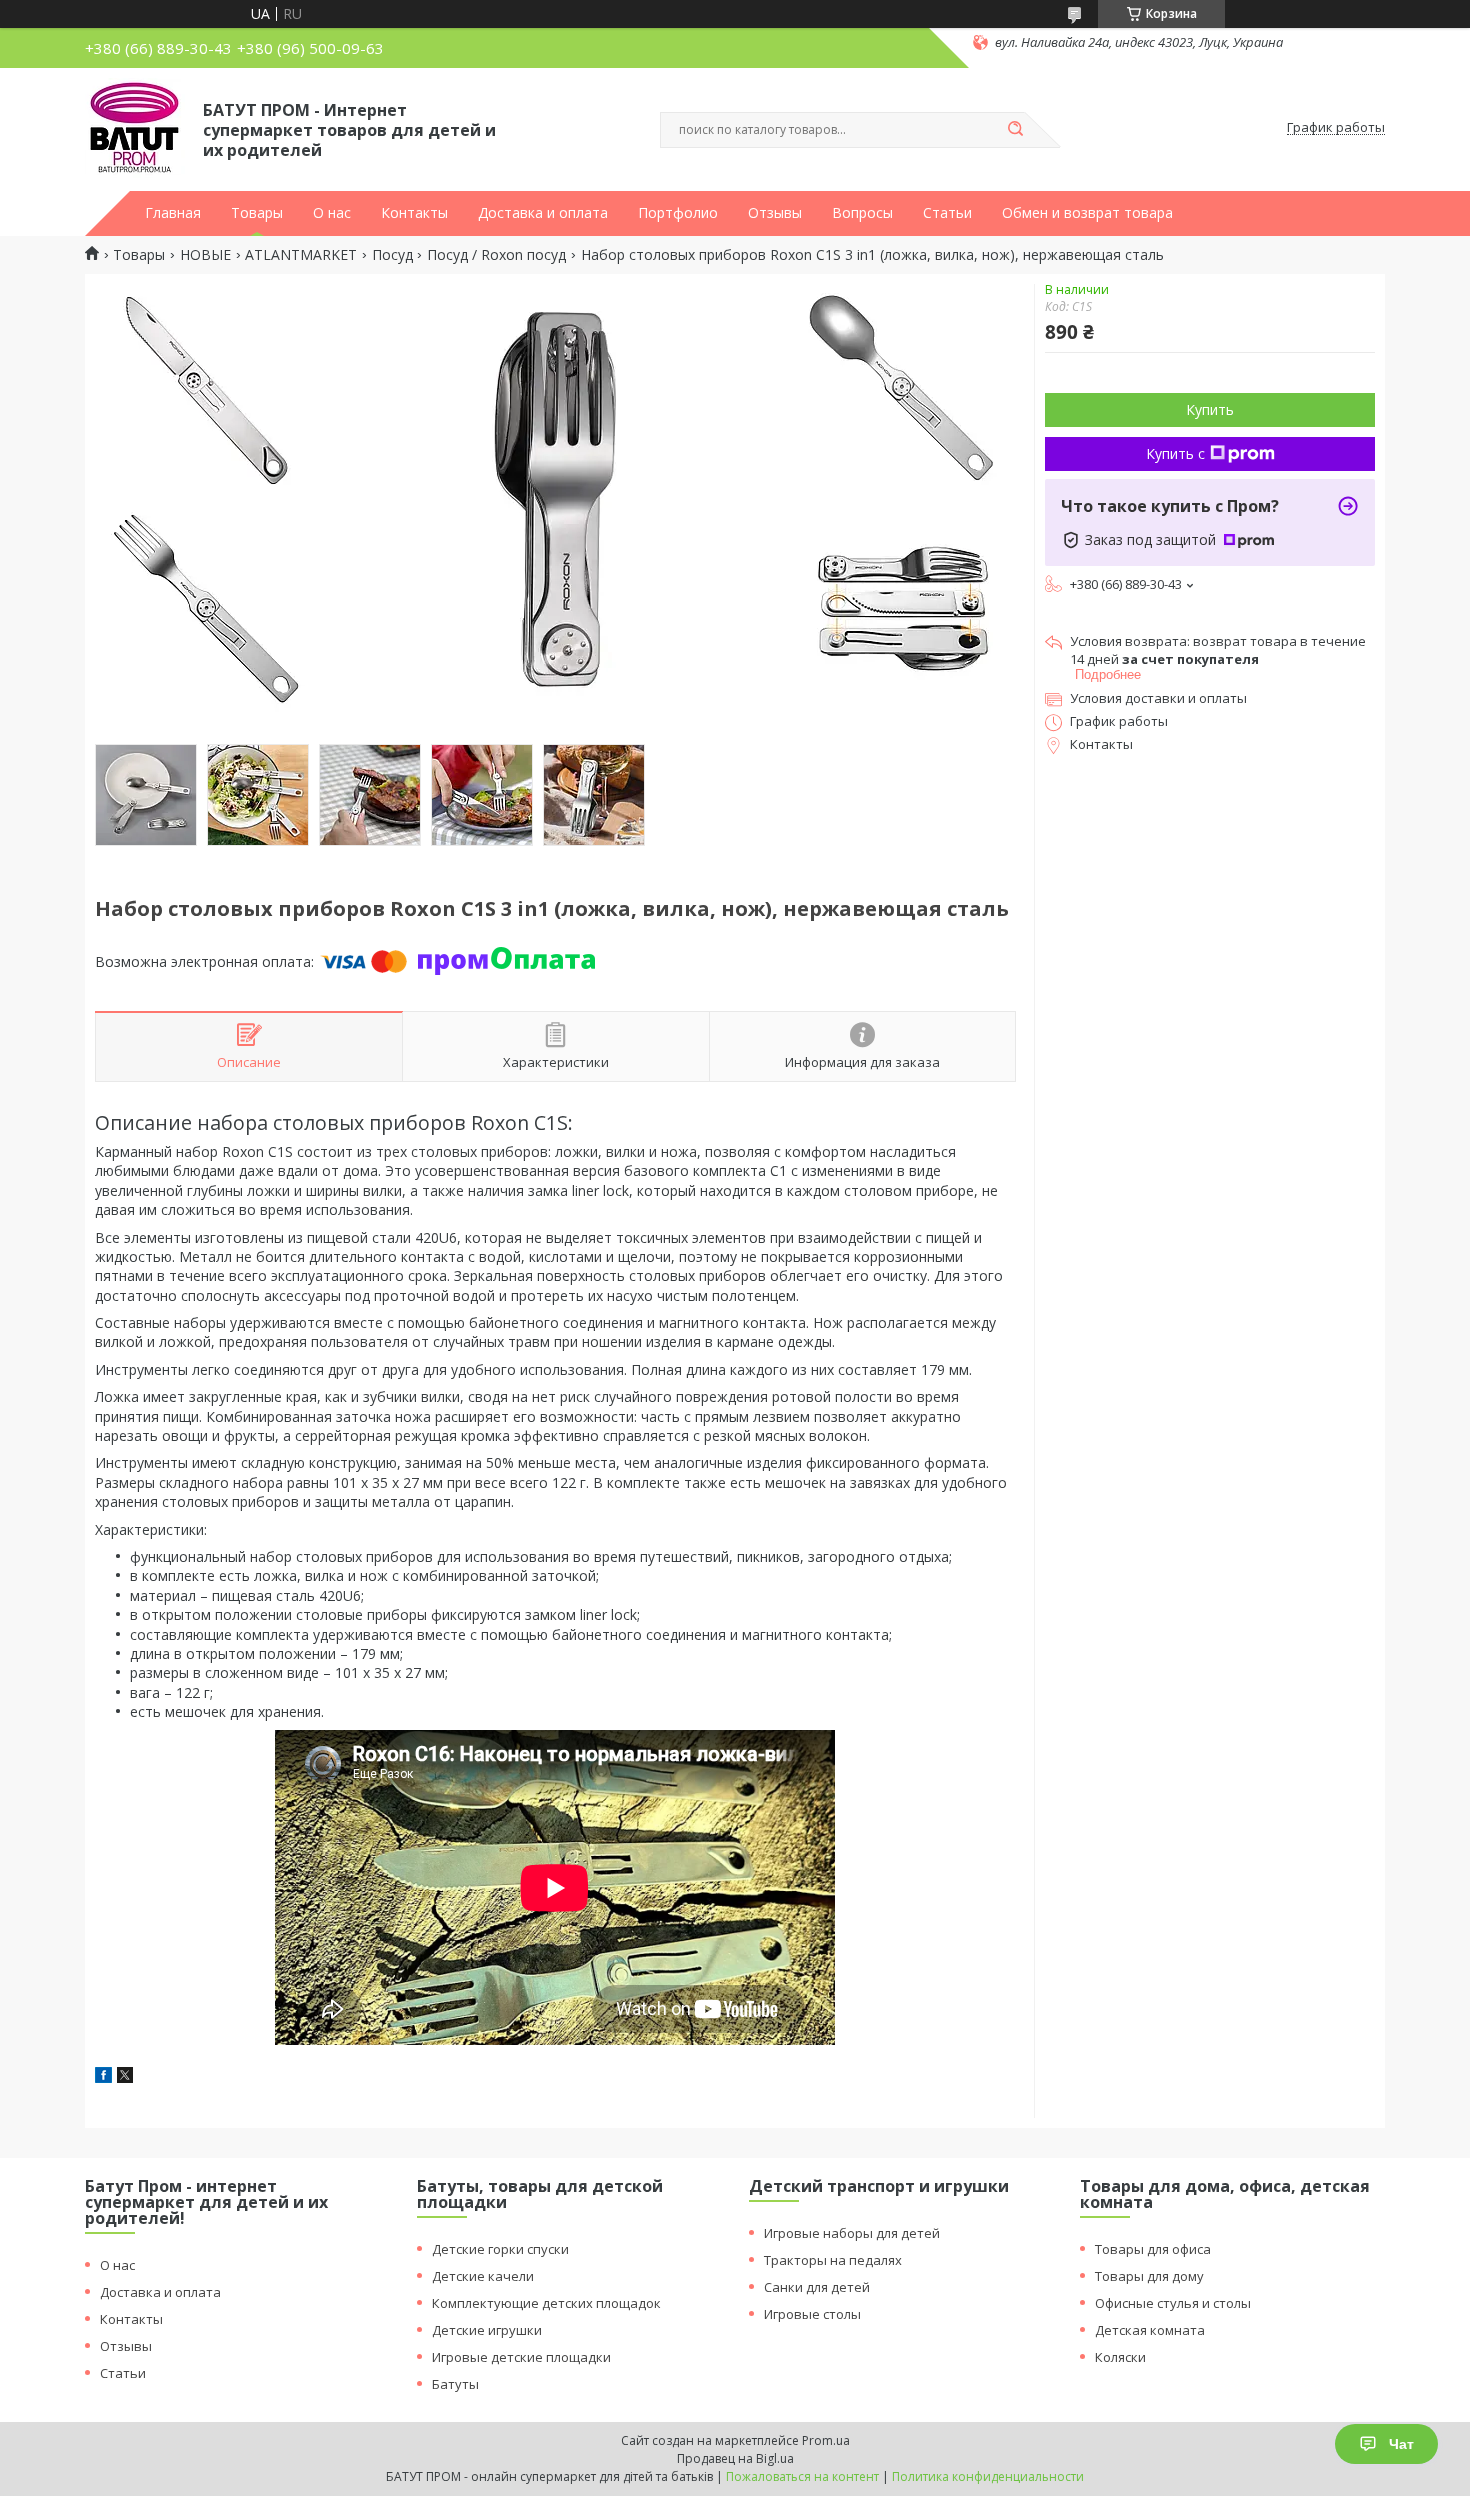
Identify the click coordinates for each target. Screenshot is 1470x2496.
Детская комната (1150, 2330)
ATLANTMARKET (301, 255)
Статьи (947, 213)
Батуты (455, 2384)
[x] (125, 2077)
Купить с (1175, 453)
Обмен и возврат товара (1087, 213)
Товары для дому (1149, 2276)
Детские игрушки (487, 2330)
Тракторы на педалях (833, 2260)
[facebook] (103, 2077)
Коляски (1120, 2357)
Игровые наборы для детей (852, 2233)
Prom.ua (826, 2440)
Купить (1210, 409)
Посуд (392, 255)
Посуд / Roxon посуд (496, 255)
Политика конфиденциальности (988, 2476)
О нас (332, 213)
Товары (257, 213)
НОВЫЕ (205, 255)
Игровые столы (812, 2314)
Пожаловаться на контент (802, 2476)
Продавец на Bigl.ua (735, 2458)
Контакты (414, 213)
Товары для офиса (1153, 2249)
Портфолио (678, 213)
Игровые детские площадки (521, 2357)
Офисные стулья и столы (1173, 2303)
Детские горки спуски (500, 2249)
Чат (1401, 2444)
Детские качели (483, 2276)
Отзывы (775, 213)
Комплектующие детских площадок (546, 2303)
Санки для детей (817, 2287)
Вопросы (862, 213)
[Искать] (1015, 130)
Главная (173, 213)
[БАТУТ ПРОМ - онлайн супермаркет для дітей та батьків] (135, 128)
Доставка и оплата (543, 213)
